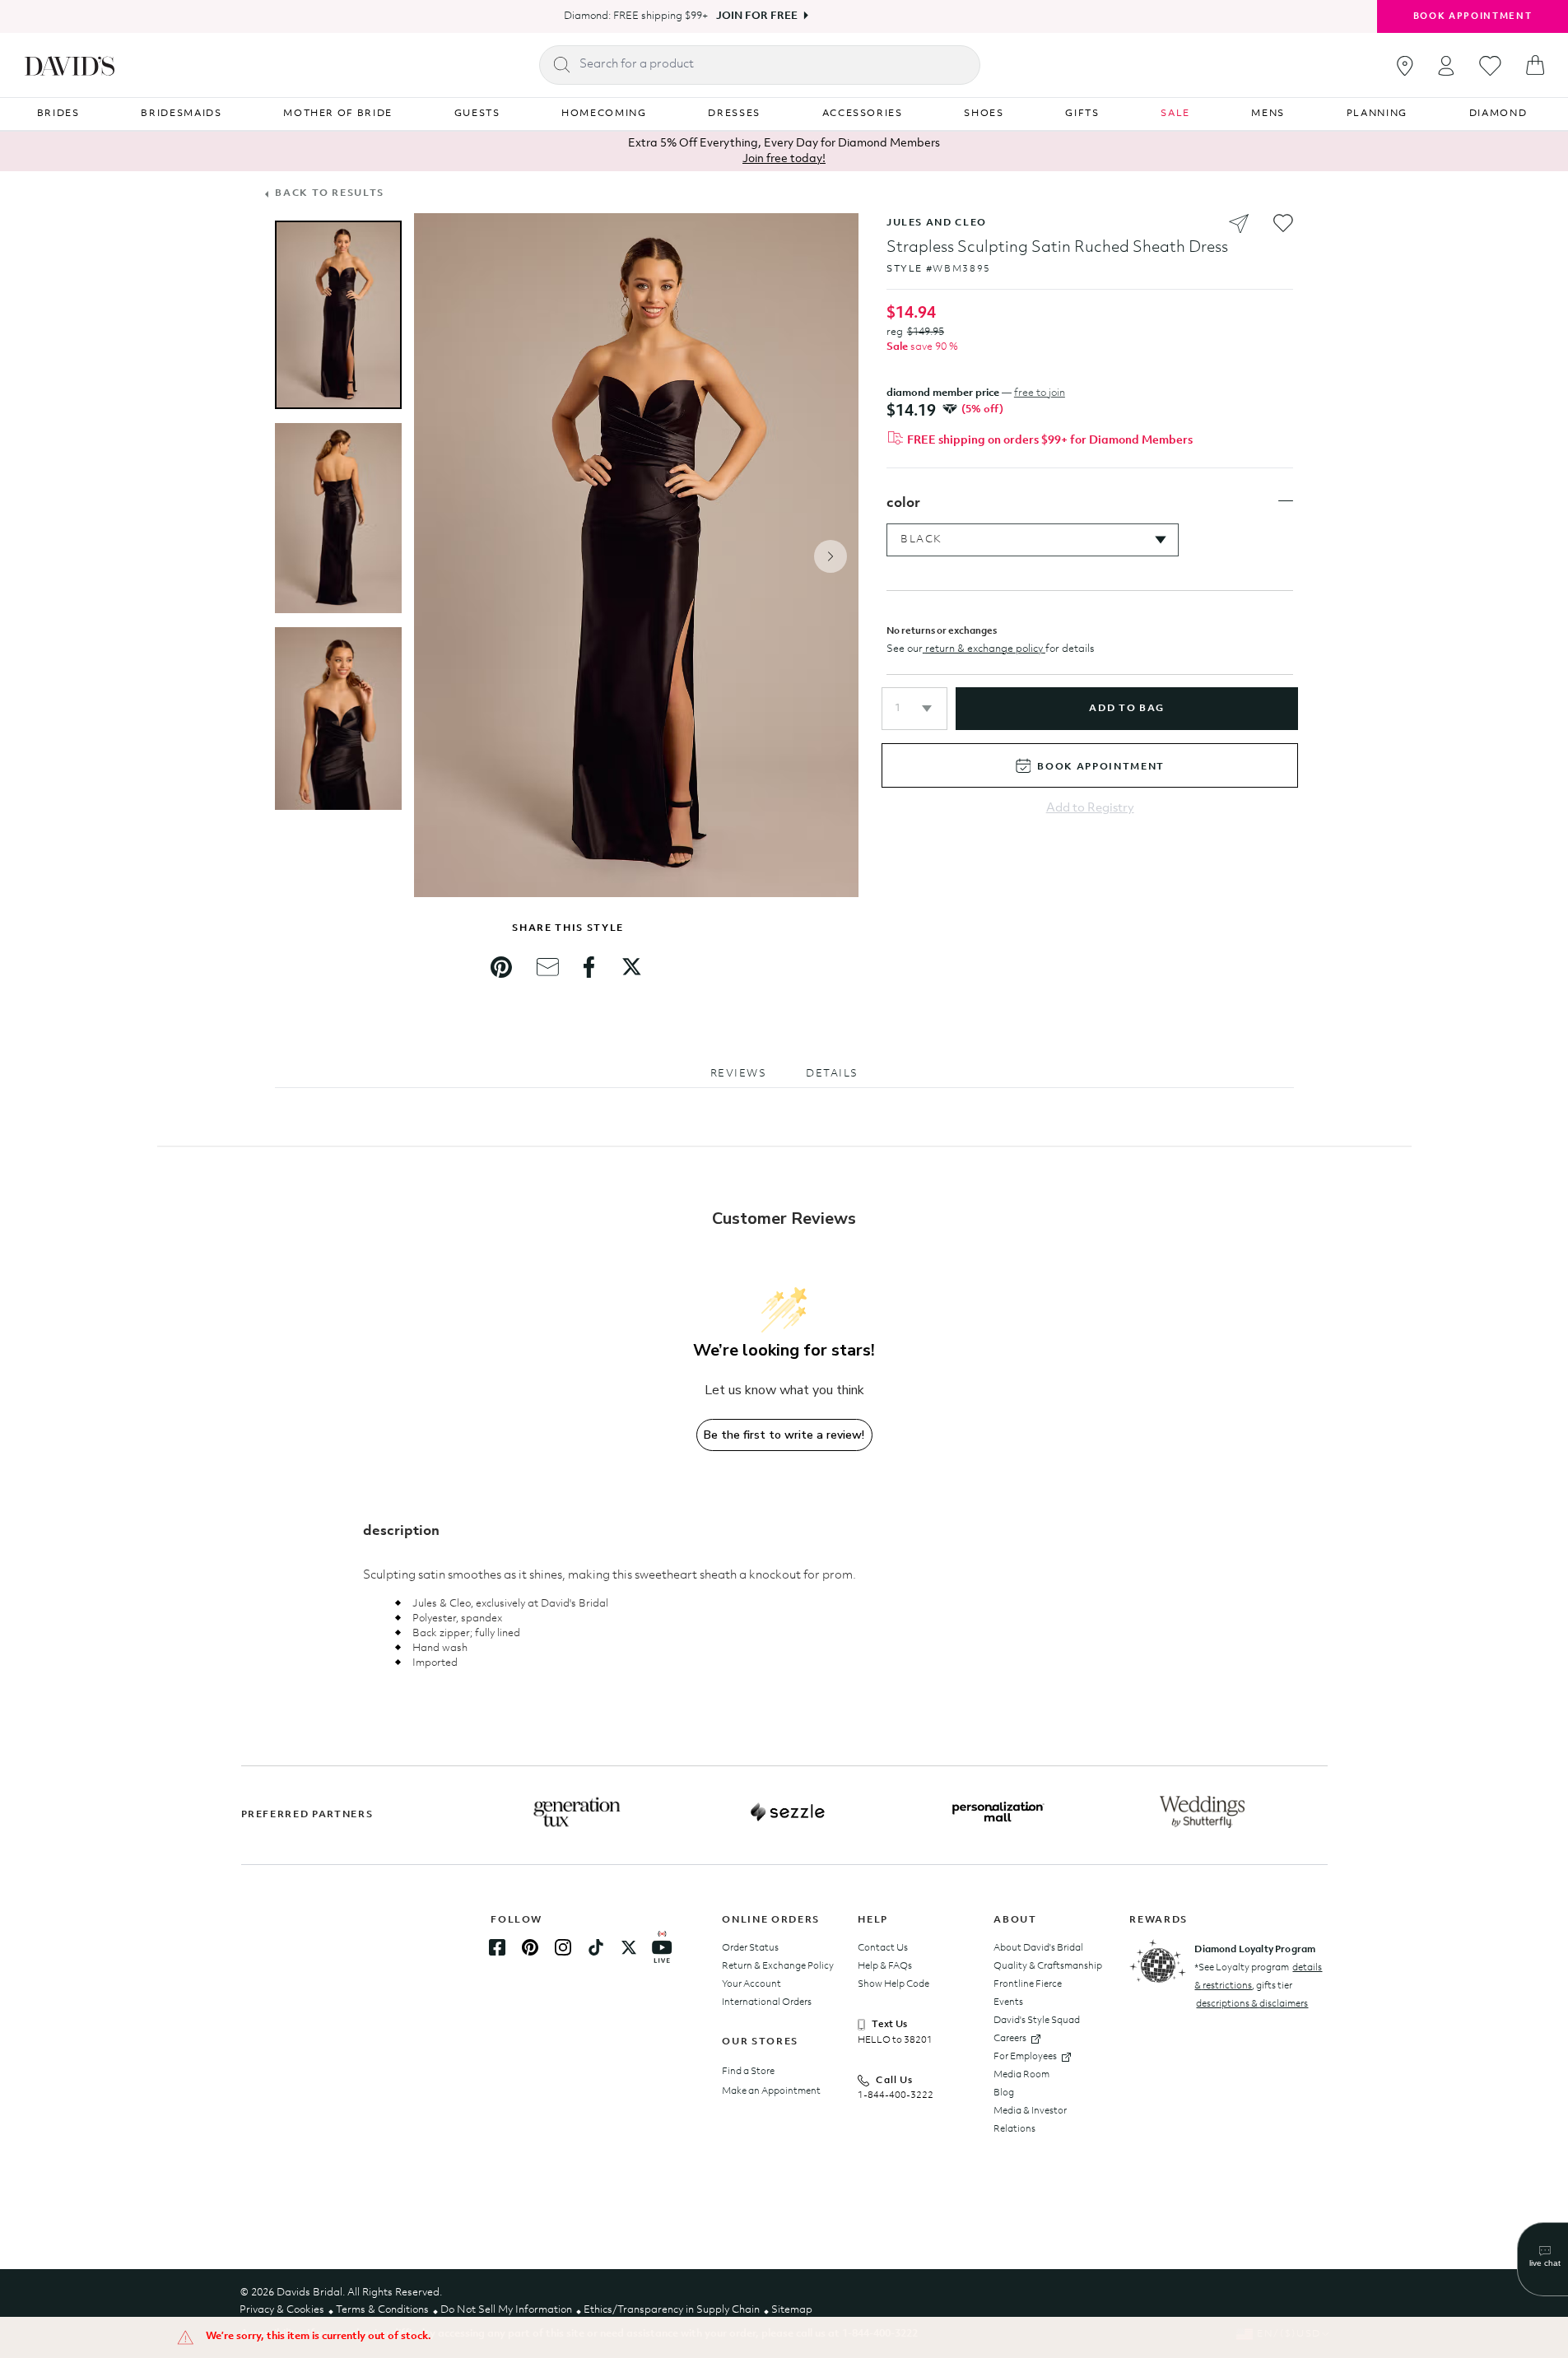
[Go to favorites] (1490, 66)
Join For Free (757, 16)
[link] (501, 967)
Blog (1004, 2093)
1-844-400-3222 (896, 2095)
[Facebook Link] (497, 1947)
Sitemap (792, 2310)
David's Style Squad (1037, 2021)
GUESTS (477, 114)
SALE (1175, 114)
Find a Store (748, 2072)
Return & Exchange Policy (778, 1966)
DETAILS (832, 1074)
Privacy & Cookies (282, 2310)
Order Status (750, 1948)
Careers (1010, 2039)
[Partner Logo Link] (577, 1812)
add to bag (1126, 709)
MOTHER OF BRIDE (338, 114)
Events (1008, 2002)
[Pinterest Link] (530, 1947)
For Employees (1025, 2057)
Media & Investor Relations (1030, 2120)
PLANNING (1377, 114)
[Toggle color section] (1286, 501)
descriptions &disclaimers (1252, 2004)
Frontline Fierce (1028, 1984)
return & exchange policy (984, 649)
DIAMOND (1498, 114)
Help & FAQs (885, 1966)
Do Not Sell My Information (506, 2310)
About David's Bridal (1038, 1948)
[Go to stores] (1405, 66)
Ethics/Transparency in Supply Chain (672, 2310)
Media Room (1021, 2075)
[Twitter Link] (629, 1947)
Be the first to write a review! (784, 1435)
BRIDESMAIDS (181, 114)
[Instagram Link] (563, 1947)
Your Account (751, 1984)
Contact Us (883, 1948)
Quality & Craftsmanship (1048, 1966)
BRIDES (58, 114)
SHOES (984, 114)
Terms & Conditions (382, 2310)
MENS (1268, 114)
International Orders (767, 2002)
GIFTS (1082, 114)
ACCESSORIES (863, 114)
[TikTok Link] (596, 1947)
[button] (914, 709)
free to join (1040, 393)
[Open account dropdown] (1446, 65)
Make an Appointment (771, 2091)
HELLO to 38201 (895, 2040)
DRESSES (734, 114)
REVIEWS (739, 1074)
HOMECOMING (604, 114)
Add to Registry (1090, 809)
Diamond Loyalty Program (1255, 1950)
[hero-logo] (70, 65)
